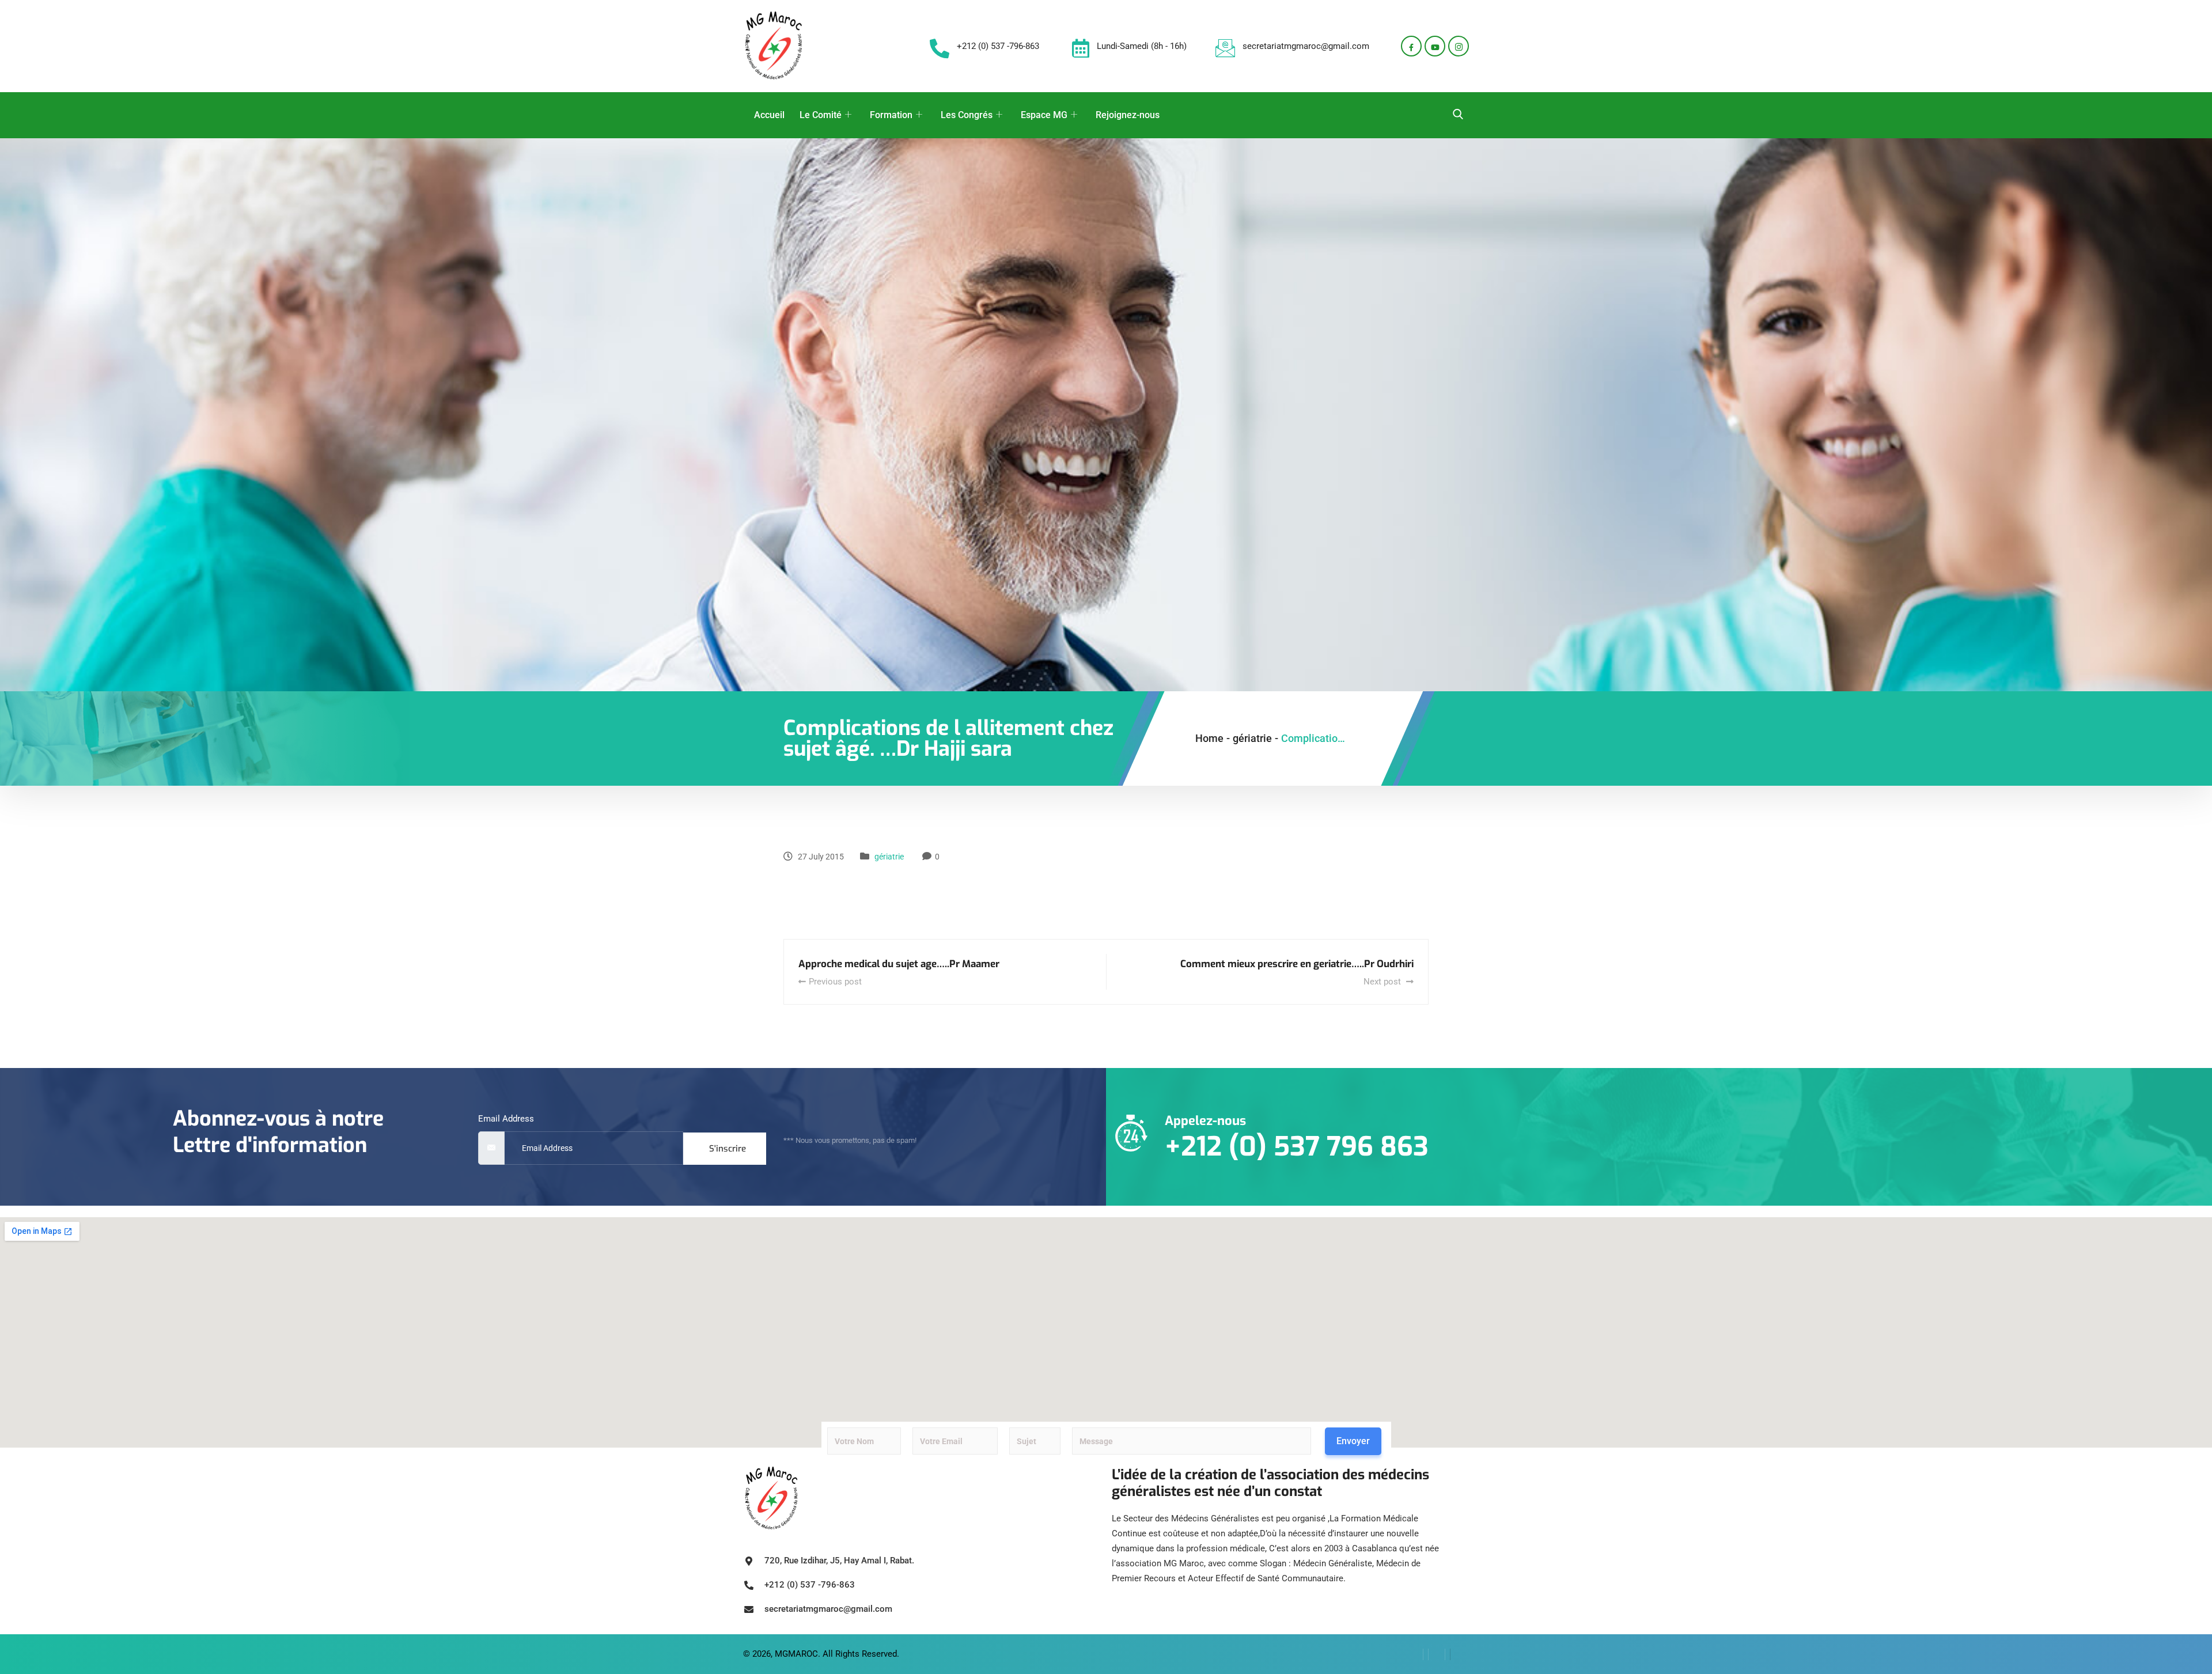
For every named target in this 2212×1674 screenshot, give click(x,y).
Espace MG (1044, 115)
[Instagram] (1459, 46)
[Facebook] (1411, 46)
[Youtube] (1435, 46)
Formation (891, 115)
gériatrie (889, 857)
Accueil (769, 115)
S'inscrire (728, 1149)
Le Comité (821, 115)
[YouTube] (1458, 1654)
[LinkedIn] (1437, 1654)
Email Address (506, 1119)
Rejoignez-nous (1128, 115)
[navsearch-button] (1458, 115)
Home (1209, 738)
